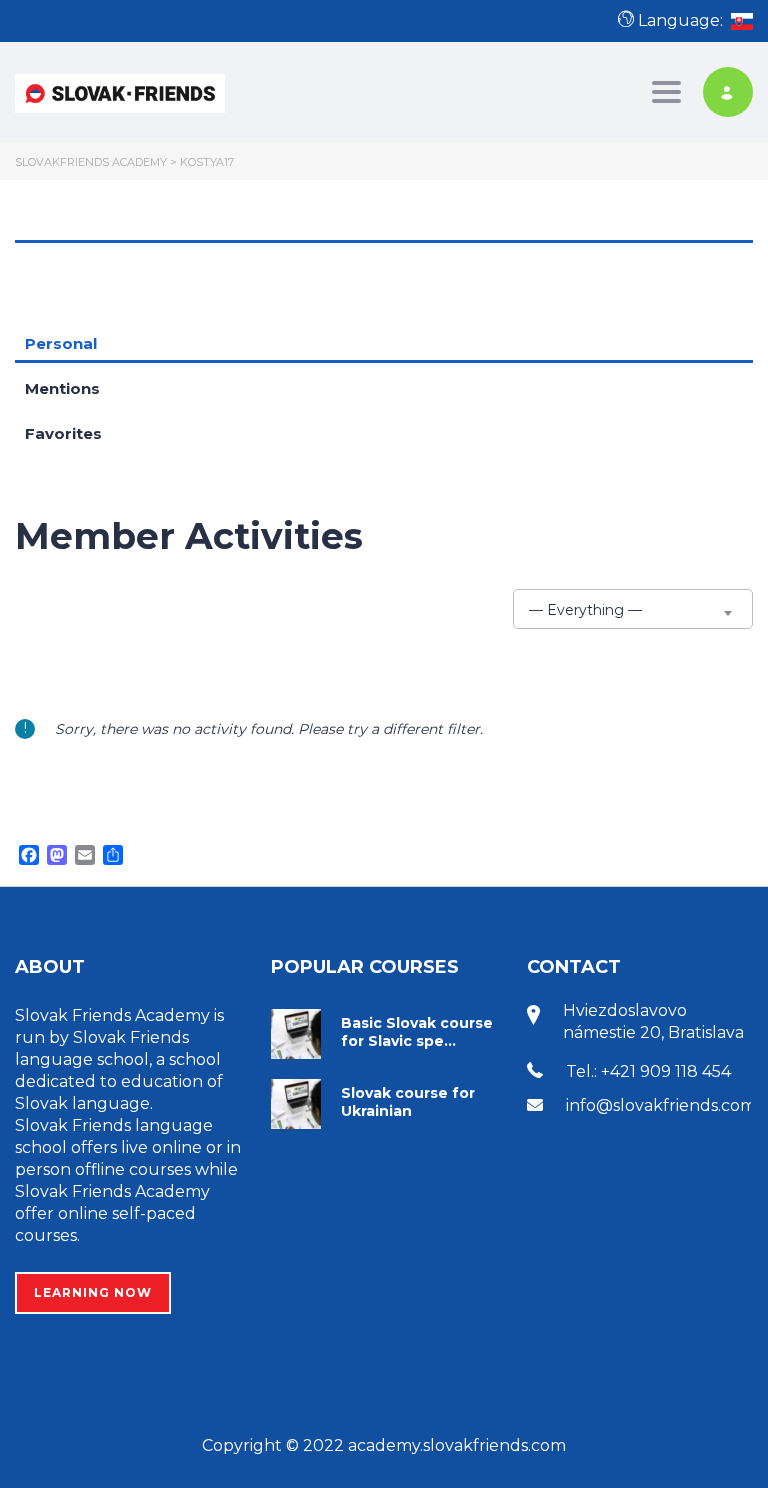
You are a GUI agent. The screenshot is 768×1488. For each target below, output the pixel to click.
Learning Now (93, 1292)
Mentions (62, 388)
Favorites (63, 433)
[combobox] (633, 609)
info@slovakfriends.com (661, 1105)
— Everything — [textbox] (585, 610)
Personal (61, 343)
